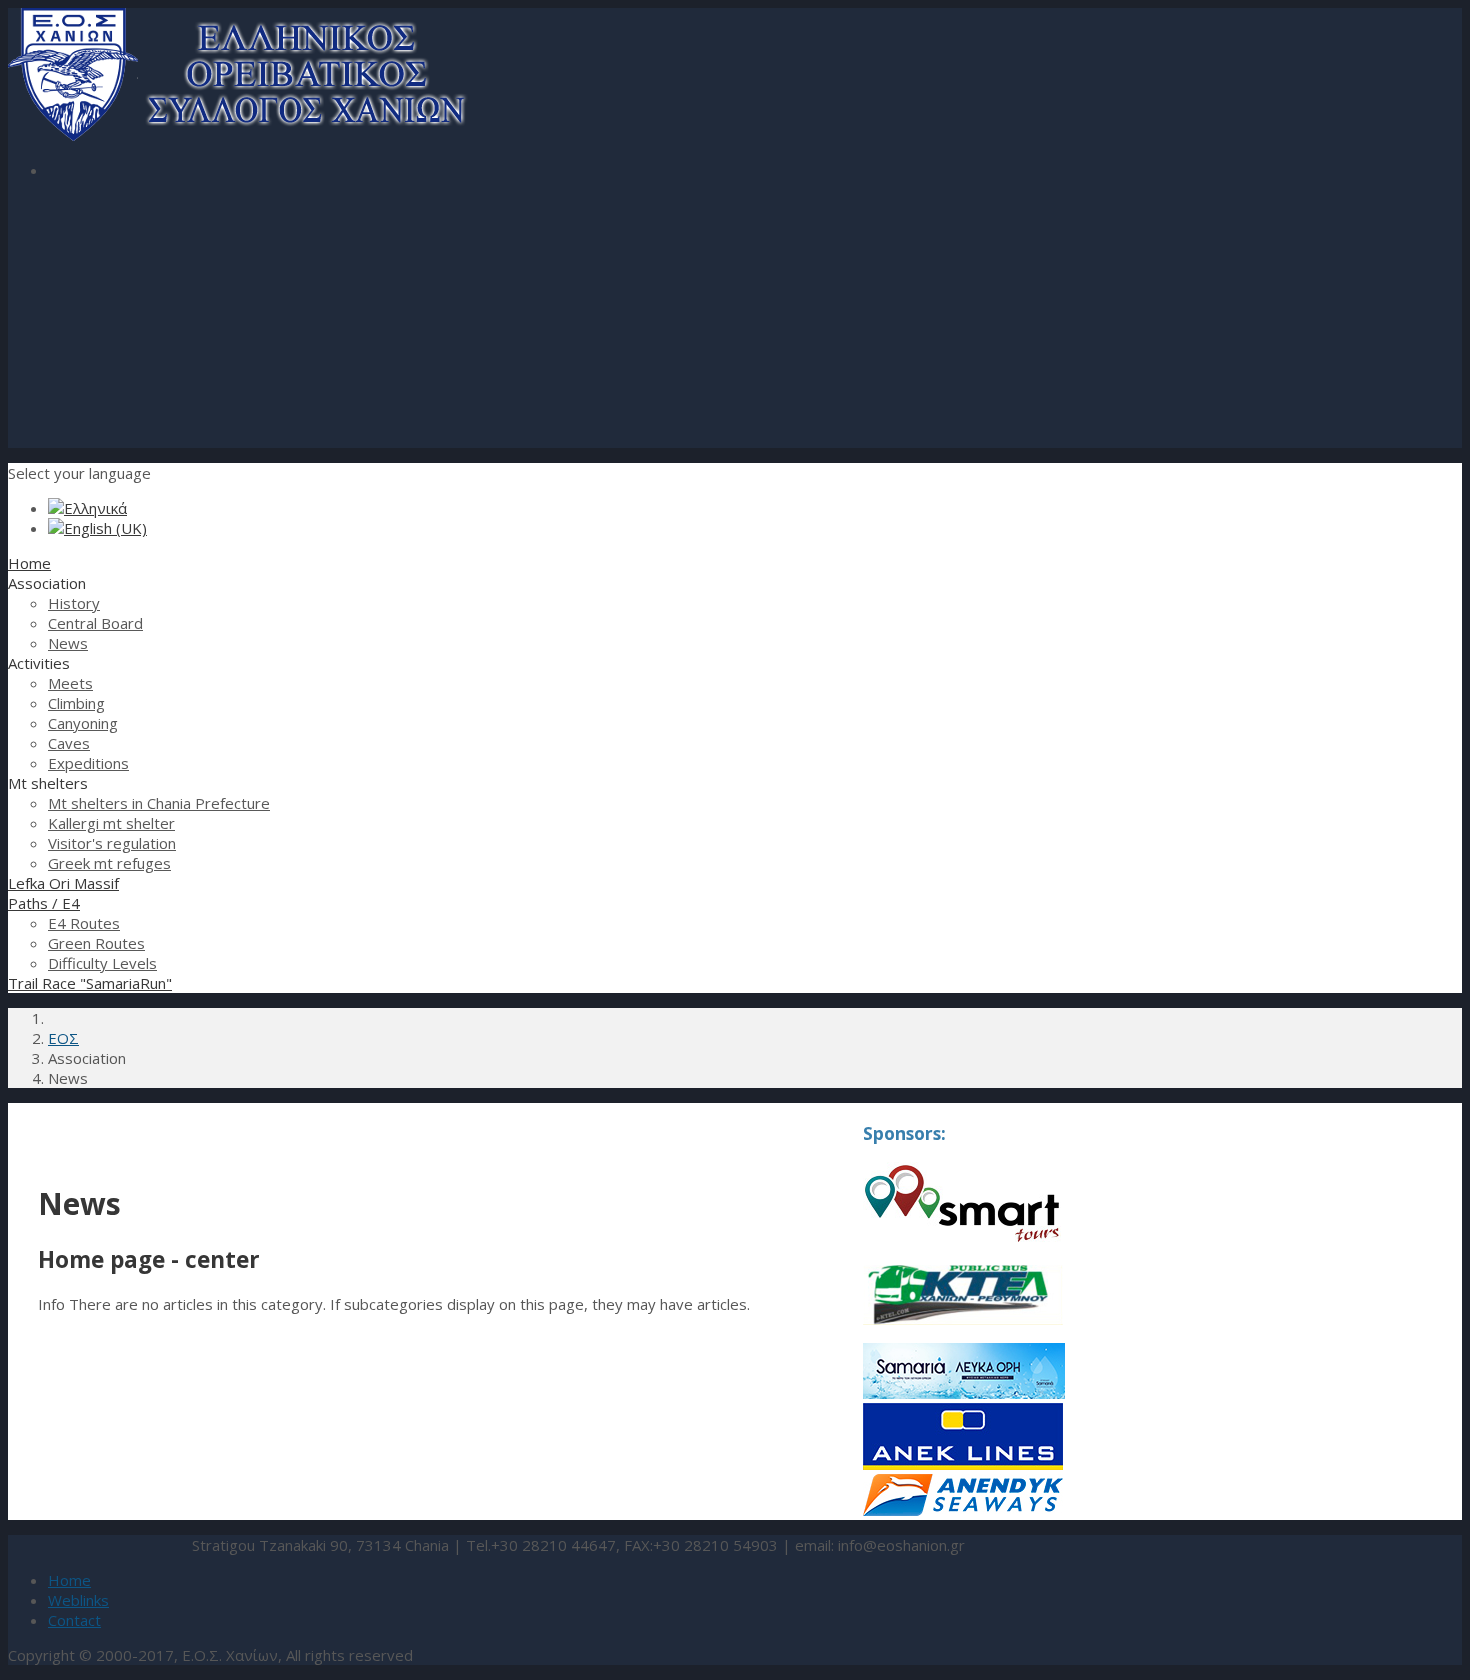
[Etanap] (964, 1393)
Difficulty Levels (102, 963)
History (74, 603)
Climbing (76, 703)
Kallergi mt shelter (111, 823)
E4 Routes (84, 923)
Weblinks (78, 1600)
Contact (74, 1620)
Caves (69, 743)
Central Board (95, 623)
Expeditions (88, 763)
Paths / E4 (44, 903)
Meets (70, 683)
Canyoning (83, 723)
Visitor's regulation (112, 843)
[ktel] (963, 1333)
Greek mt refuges (109, 863)
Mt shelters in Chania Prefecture (159, 803)
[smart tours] (962, 1238)
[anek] (963, 1464)
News (68, 643)
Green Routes (96, 943)
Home (29, 563)
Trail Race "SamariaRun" (90, 983)
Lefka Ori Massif (63, 883)
